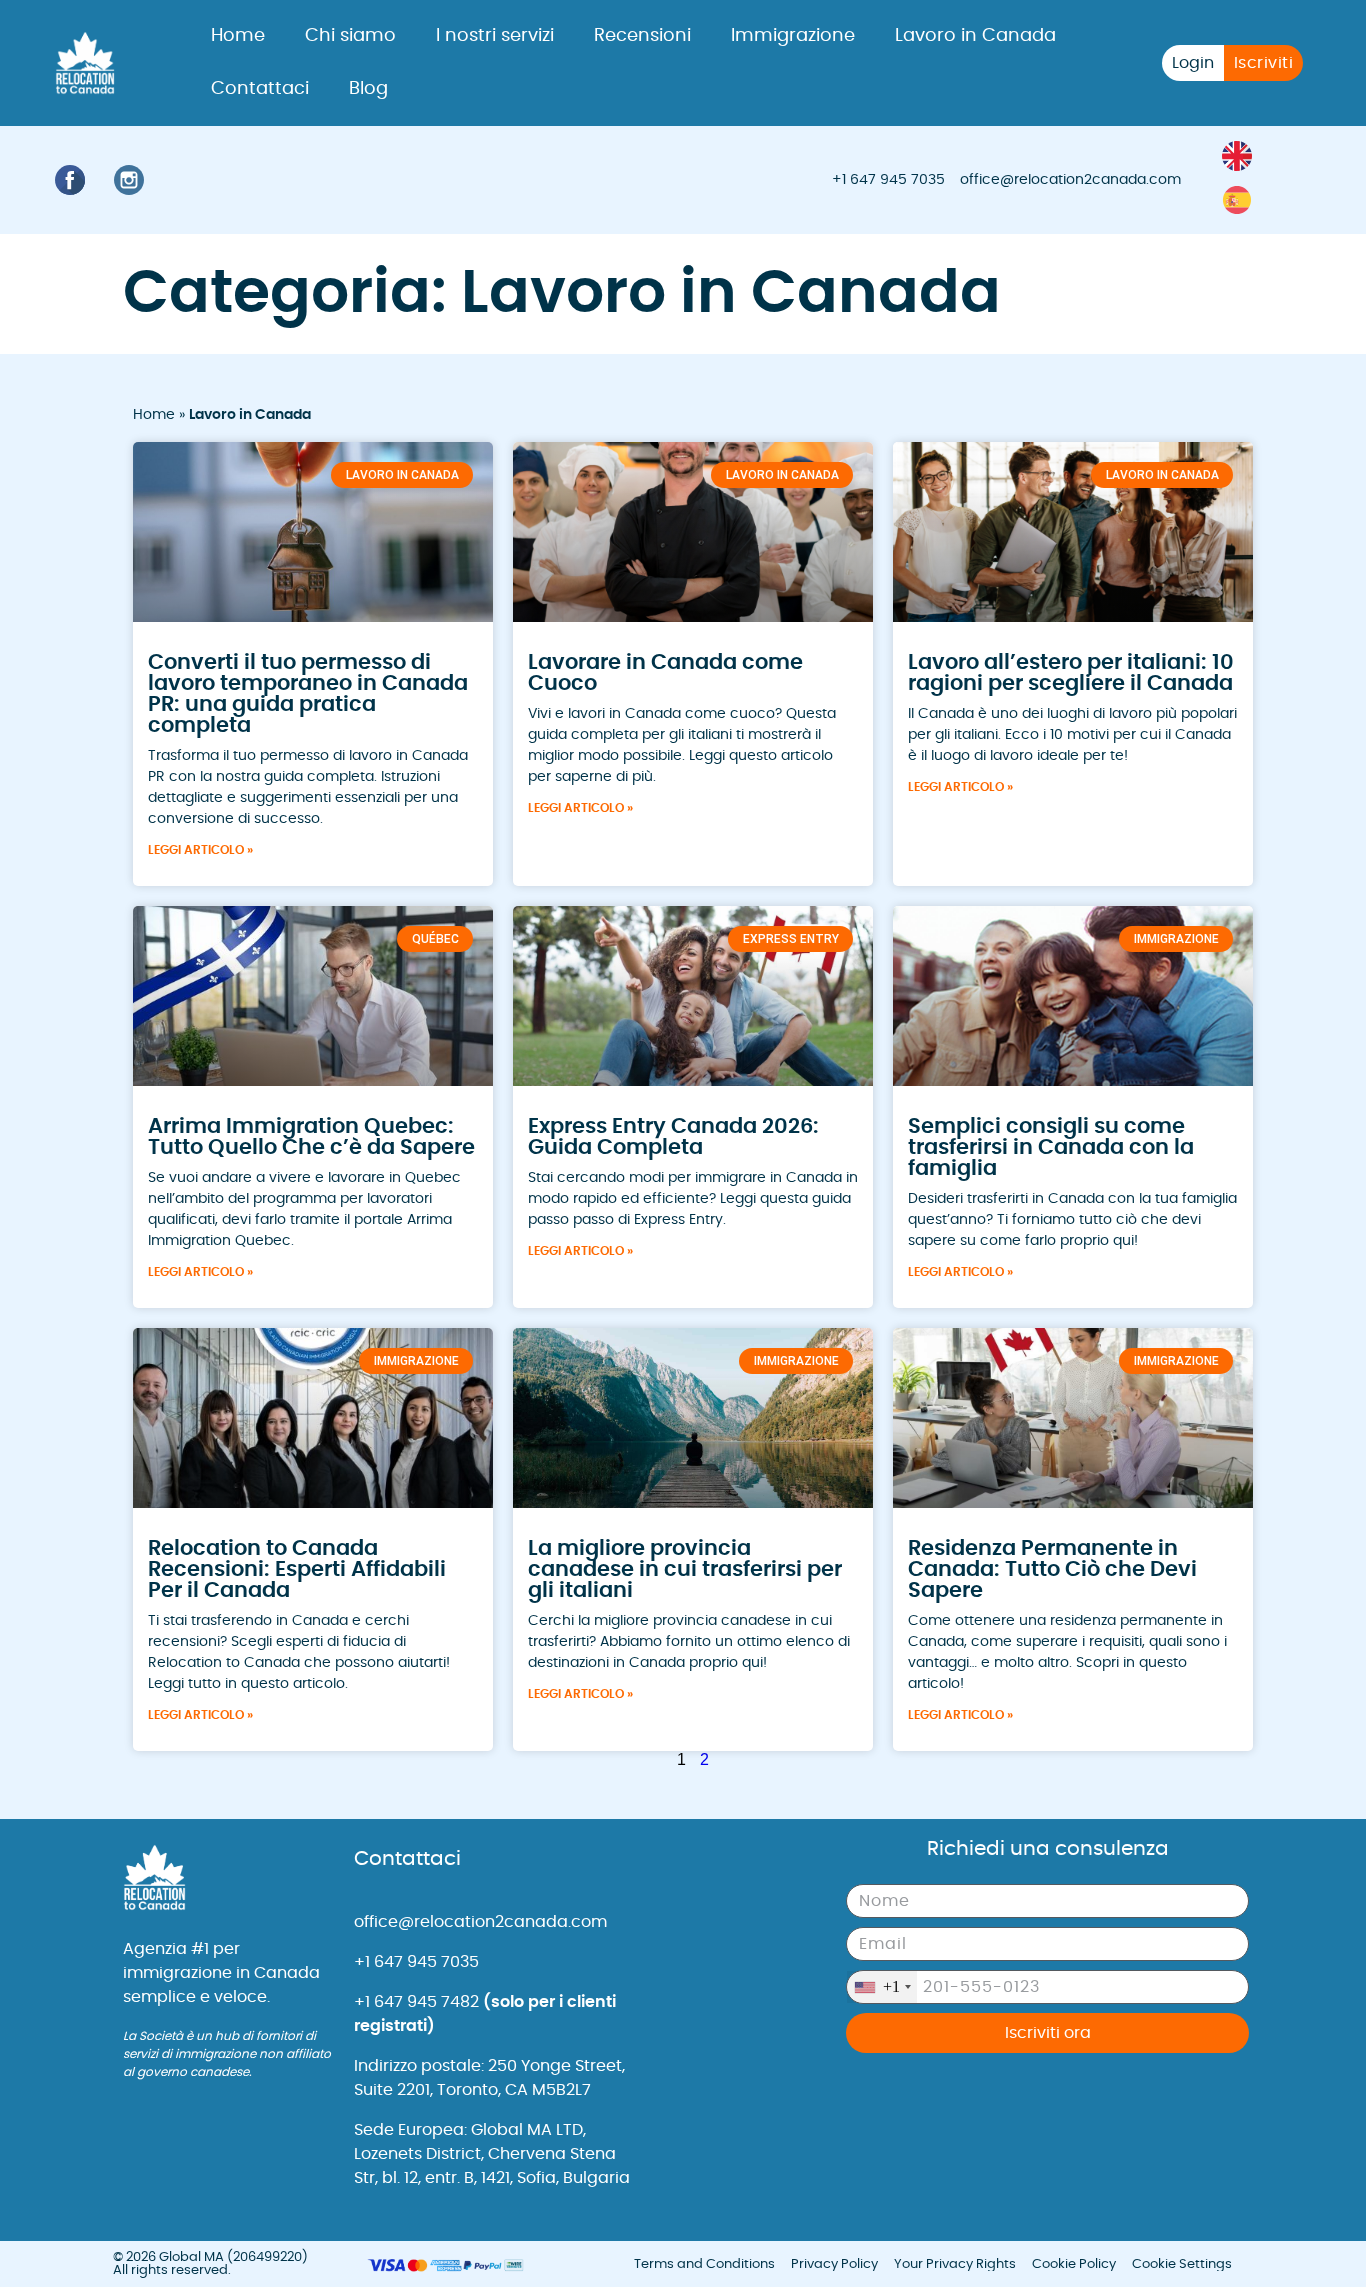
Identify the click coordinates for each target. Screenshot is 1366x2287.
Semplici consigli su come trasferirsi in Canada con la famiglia (1051, 1147)
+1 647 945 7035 (888, 180)
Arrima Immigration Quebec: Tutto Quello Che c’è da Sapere (311, 1137)
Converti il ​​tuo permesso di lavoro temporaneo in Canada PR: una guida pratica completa (308, 694)
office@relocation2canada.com (1070, 180)
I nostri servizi (495, 36)
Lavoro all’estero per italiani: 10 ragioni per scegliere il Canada (1071, 673)
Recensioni (642, 36)
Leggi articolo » (200, 850)
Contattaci (260, 89)
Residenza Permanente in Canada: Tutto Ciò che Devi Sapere (1052, 1569)
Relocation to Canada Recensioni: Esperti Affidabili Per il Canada (297, 1569)
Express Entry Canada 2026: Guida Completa (673, 1137)
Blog (368, 89)
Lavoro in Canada (975, 36)
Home (238, 36)
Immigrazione (793, 36)
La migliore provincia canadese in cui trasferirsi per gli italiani (685, 1569)
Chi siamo (350, 36)
